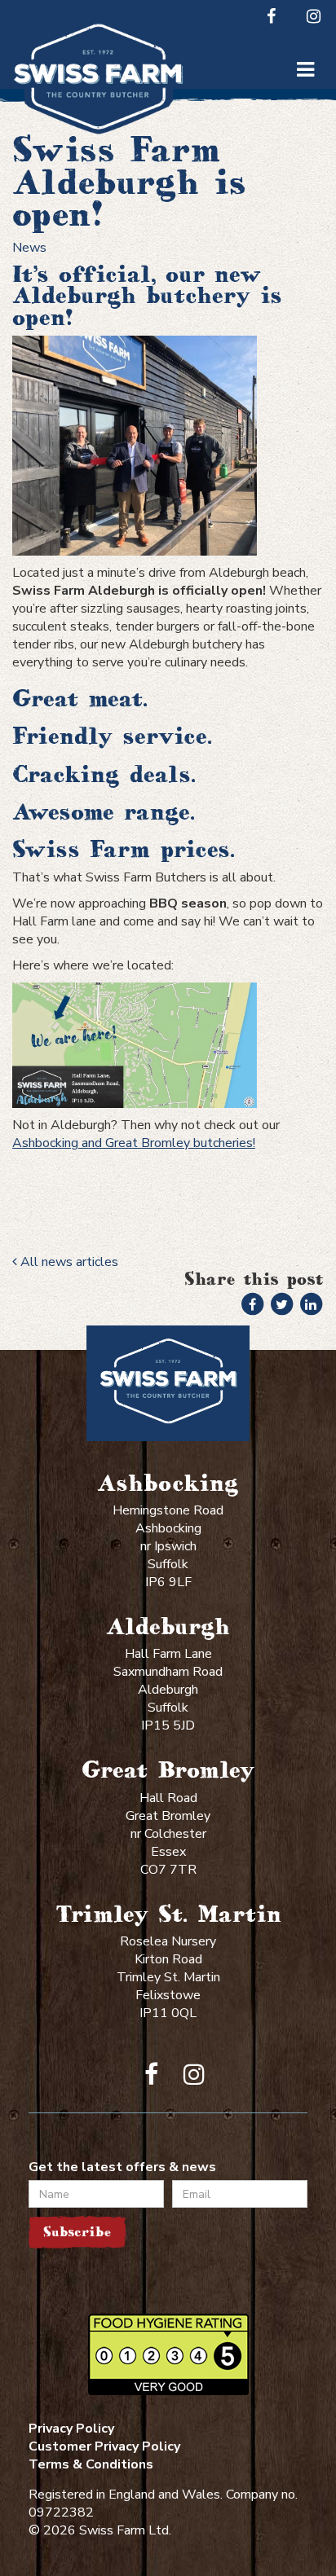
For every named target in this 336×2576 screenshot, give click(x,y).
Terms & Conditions (91, 2464)
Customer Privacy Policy (104, 2446)
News (29, 248)
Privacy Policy (71, 2429)
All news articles (68, 1262)
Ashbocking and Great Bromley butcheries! (134, 1143)
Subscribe (77, 2232)
